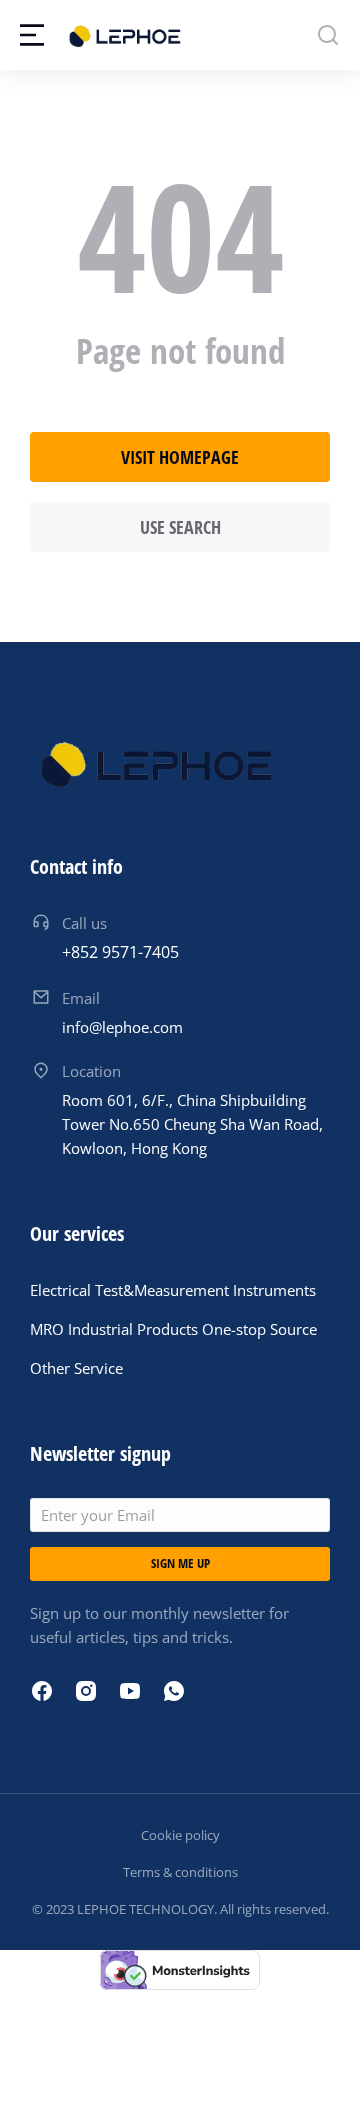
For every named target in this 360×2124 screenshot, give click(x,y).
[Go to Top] (318, 2082)
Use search (180, 527)
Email (81, 998)
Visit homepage (180, 457)
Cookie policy (180, 1835)
